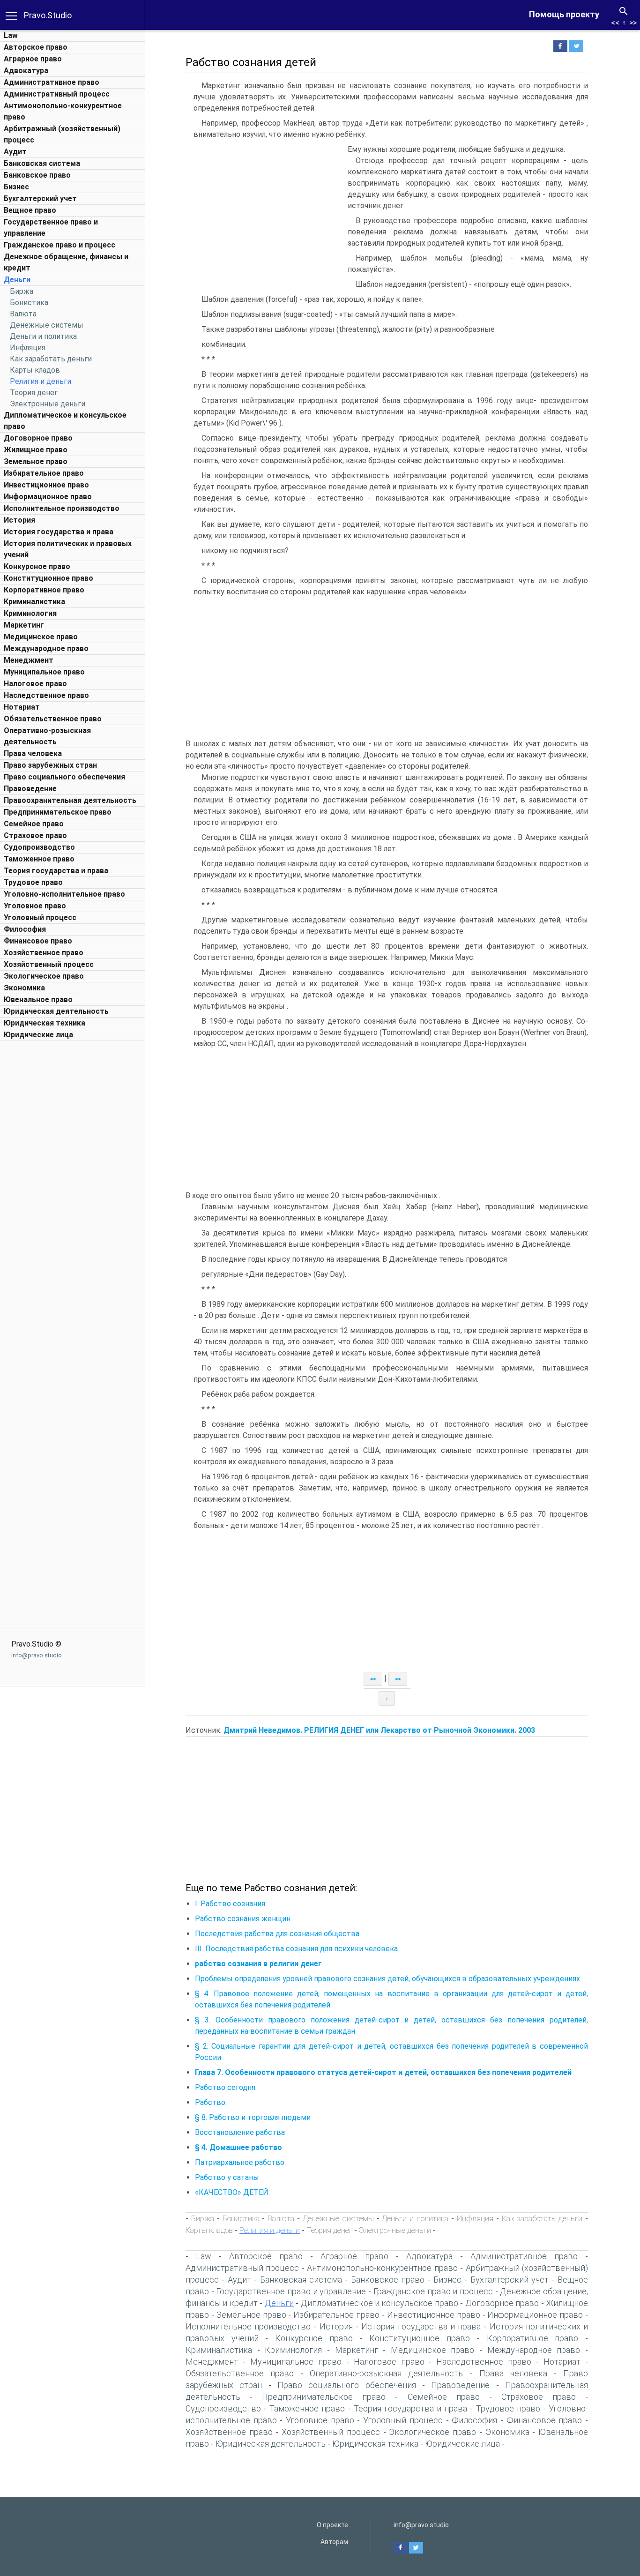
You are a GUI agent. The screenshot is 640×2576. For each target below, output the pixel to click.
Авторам (334, 2542)
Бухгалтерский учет (40, 198)
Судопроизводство (39, 847)
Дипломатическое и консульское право (380, 2303)
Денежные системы (47, 325)
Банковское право (37, 175)
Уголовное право (35, 906)
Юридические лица (38, 1035)
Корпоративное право (44, 590)
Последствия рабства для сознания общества (277, 1934)
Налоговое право (35, 684)
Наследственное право (46, 695)
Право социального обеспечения (64, 777)
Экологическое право (44, 976)
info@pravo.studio (37, 1655)
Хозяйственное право (44, 953)
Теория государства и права (56, 871)
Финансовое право (38, 941)
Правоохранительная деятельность (70, 800)
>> (633, 23)
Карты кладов (35, 370)
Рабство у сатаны (227, 2177)
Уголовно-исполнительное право (64, 894)
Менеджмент (29, 660)
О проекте (332, 2525)
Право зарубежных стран (50, 765)
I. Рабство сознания (230, 1904)
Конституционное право (48, 578)
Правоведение (30, 789)
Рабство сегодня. (226, 2087)
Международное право (46, 648)
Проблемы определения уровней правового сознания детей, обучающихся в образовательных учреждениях (387, 1979)
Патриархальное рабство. (240, 2162)
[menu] (11, 15)
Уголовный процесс (40, 917)
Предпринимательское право (58, 812)
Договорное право (38, 438)
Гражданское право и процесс (60, 245)
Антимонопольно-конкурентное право (382, 2268)
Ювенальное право (38, 1000)
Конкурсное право (37, 566)
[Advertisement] (73, 1186)
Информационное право (48, 497)
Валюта (23, 314)
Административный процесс (57, 94)
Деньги (17, 280)
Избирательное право (44, 473)
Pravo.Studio (48, 15)
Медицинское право (41, 637)
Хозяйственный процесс (49, 964)
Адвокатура (26, 71)
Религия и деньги (41, 381)
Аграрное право (33, 59)
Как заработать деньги (51, 359)
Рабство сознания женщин (243, 1919)
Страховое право (35, 835)
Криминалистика (34, 602)
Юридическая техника (45, 1023)
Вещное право (30, 210)
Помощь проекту (564, 14)
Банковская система (42, 163)
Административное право (52, 82)
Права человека (33, 753)
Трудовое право (33, 882)
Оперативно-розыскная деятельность (386, 2373)
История (19, 520)
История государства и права (59, 532)
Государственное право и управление (291, 2291)
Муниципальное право (44, 672)
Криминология (30, 613)
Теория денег (34, 393)
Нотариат (22, 707)
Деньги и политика (43, 336)
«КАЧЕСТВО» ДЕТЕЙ (232, 2192)
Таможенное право (39, 859)
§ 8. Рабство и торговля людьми (253, 2117)
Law (11, 35)
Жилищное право (36, 450)
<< (615, 23)
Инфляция (28, 348)
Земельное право (36, 461)
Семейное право (34, 824)
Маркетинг (24, 625)
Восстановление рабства (240, 2132)
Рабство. (211, 2102)
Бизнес (16, 187)
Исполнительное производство (62, 508)
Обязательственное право (53, 719)
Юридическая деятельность (56, 1011)
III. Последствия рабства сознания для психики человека (296, 1949)
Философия (25, 929)
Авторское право (36, 47)
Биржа (22, 291)
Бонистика (29, 303)
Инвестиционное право (46, 485)
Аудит (15, 152)
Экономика (24, 988)
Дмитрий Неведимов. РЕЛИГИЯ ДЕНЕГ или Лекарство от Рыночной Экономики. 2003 (379, 1730)
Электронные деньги (48, 404)
